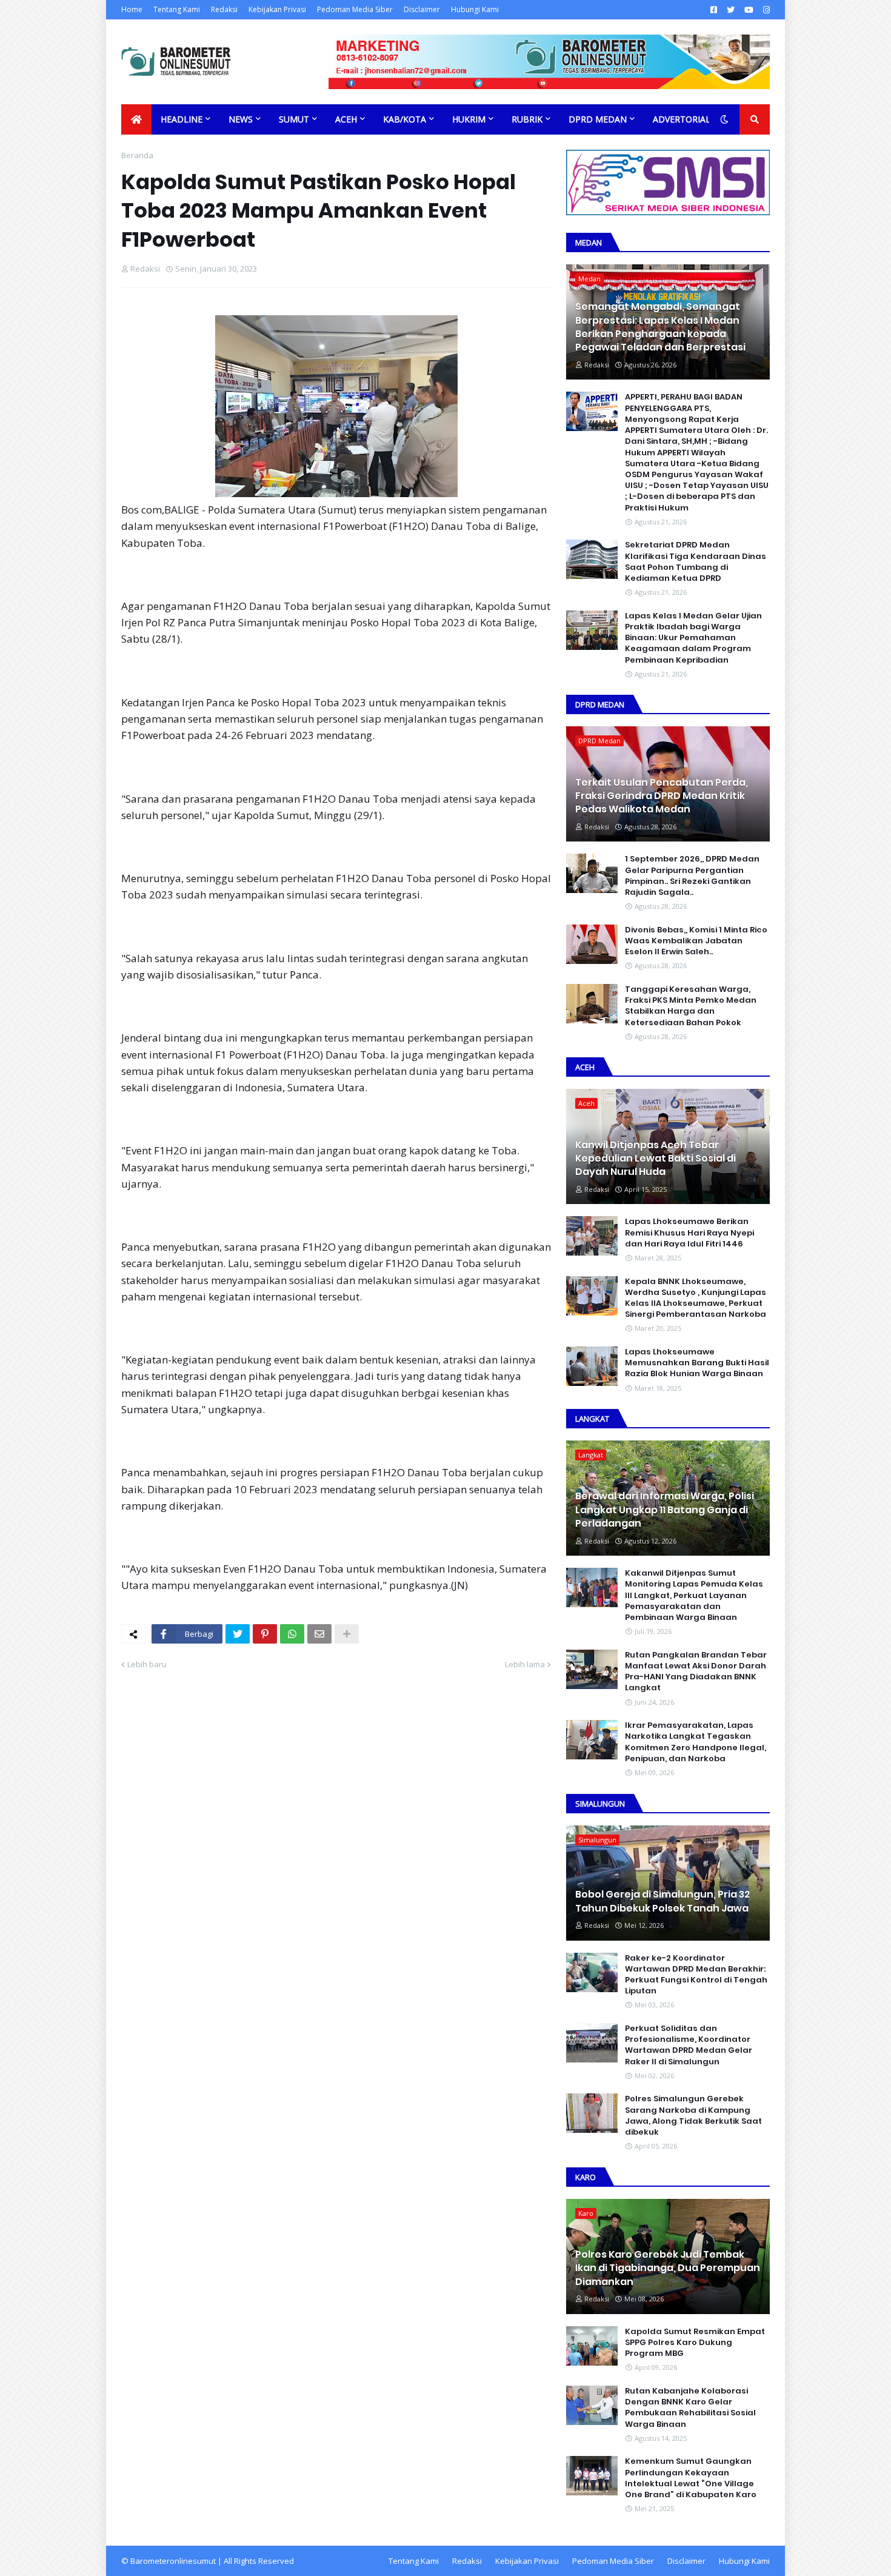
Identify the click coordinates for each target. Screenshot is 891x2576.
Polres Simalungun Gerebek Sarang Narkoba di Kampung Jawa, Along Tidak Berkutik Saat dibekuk (693, 2116)
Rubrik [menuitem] (527, 119)
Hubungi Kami (475, 9)
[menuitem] (136, 119)
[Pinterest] (265, 1634)
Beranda (137, 155)
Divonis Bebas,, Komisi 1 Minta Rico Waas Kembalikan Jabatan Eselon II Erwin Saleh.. (696, 941)
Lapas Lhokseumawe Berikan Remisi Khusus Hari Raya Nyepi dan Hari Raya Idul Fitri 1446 (689, 1233)
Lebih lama (525, 1664)
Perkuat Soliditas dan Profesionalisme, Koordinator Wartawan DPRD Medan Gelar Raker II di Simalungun (689, 2045)
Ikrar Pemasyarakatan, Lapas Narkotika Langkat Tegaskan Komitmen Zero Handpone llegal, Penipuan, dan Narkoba (696, 1742)
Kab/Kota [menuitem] (405, 119)
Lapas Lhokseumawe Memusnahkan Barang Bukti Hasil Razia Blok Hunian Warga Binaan (697, 1363)
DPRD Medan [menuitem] (598, 119)
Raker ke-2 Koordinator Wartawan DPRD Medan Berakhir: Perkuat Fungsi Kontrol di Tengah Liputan (696, 1975)
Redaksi (224, 9)
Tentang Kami (177, 9)
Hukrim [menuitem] (469, 119)
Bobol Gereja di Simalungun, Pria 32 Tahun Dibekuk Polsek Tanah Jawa (662, 1901)
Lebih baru (147, 1664)
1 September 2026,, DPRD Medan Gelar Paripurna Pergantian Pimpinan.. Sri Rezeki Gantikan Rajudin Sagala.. (692, 876)
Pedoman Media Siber (355, 9)
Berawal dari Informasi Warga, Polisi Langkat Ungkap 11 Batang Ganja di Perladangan (665, 1510)
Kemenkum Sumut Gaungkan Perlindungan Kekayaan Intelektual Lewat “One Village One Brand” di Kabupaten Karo (691, 2478)
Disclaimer (422, 9)
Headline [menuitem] (182, 119)
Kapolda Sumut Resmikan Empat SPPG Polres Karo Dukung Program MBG (695, 2343)
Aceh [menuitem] (346, 119)
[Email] (319, 1634)
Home (132, 9)
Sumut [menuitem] (294, 119)
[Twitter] (238, 1634)
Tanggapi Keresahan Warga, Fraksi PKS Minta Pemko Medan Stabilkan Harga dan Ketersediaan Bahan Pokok (691, 1006)
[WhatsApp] (292, 1634)
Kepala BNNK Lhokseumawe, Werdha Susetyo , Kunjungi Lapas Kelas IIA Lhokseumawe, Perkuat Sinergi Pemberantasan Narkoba (696, 1298)
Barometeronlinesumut (173, 2561)
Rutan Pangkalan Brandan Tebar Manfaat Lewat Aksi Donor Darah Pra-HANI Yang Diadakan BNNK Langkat (696, 1672)
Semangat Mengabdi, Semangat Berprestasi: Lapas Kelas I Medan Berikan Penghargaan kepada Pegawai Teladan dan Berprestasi (660, 327)
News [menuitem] (241, 119)
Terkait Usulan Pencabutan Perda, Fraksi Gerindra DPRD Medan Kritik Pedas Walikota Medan (662, 796)
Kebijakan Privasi (277, 9)
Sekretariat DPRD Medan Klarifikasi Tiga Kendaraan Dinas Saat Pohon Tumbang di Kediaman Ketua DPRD (696, 562)
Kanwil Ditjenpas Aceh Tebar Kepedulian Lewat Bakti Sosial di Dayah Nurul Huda (656, 1159)
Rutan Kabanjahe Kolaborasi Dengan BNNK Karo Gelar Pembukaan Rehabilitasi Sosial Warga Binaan (690, 2408)
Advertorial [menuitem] (682, 119)
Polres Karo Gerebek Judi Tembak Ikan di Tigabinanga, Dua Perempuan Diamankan (668, 2268)
